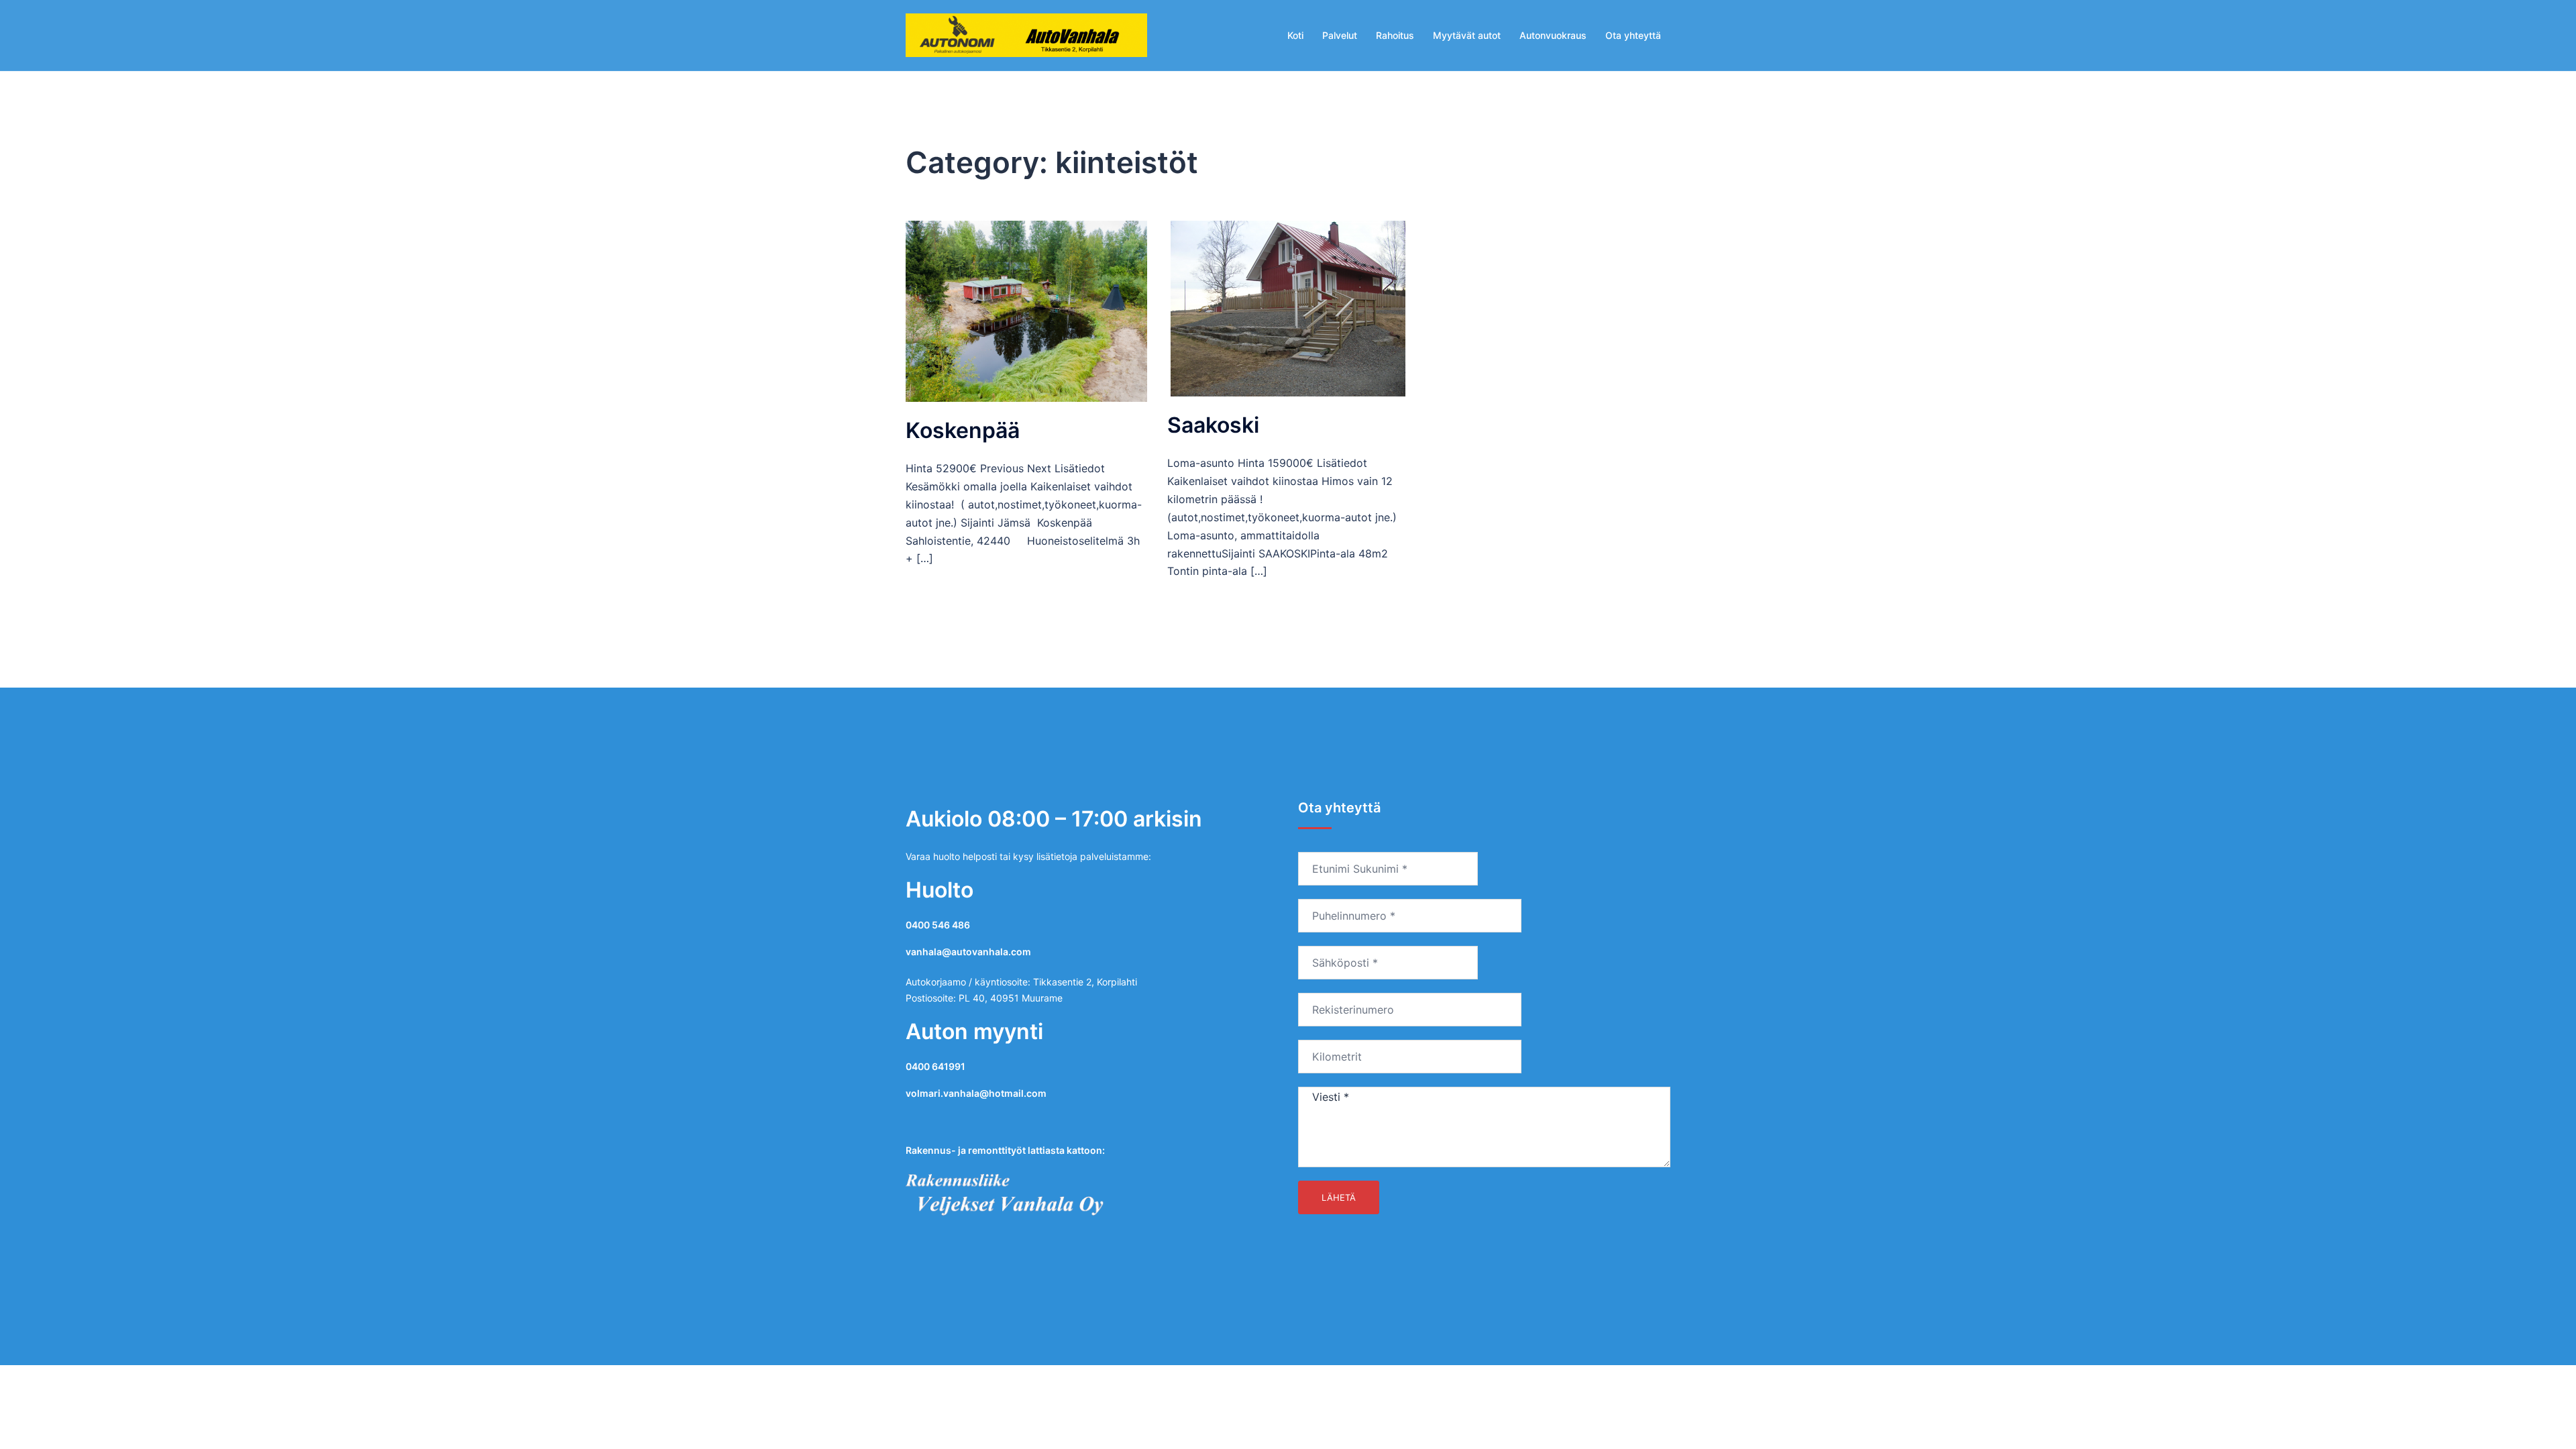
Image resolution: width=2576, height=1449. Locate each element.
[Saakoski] (1288, 308)
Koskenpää (963, 430)
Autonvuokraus (1553, 35)
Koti (1295, 35)
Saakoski (1213, 425)
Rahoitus (1395, 35)
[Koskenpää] (1026, 310)
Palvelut (1340, 35)
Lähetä (1339, 1197)
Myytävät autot (1467, 35)
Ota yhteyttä (1633, 35)
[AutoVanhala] (1026, 35)
